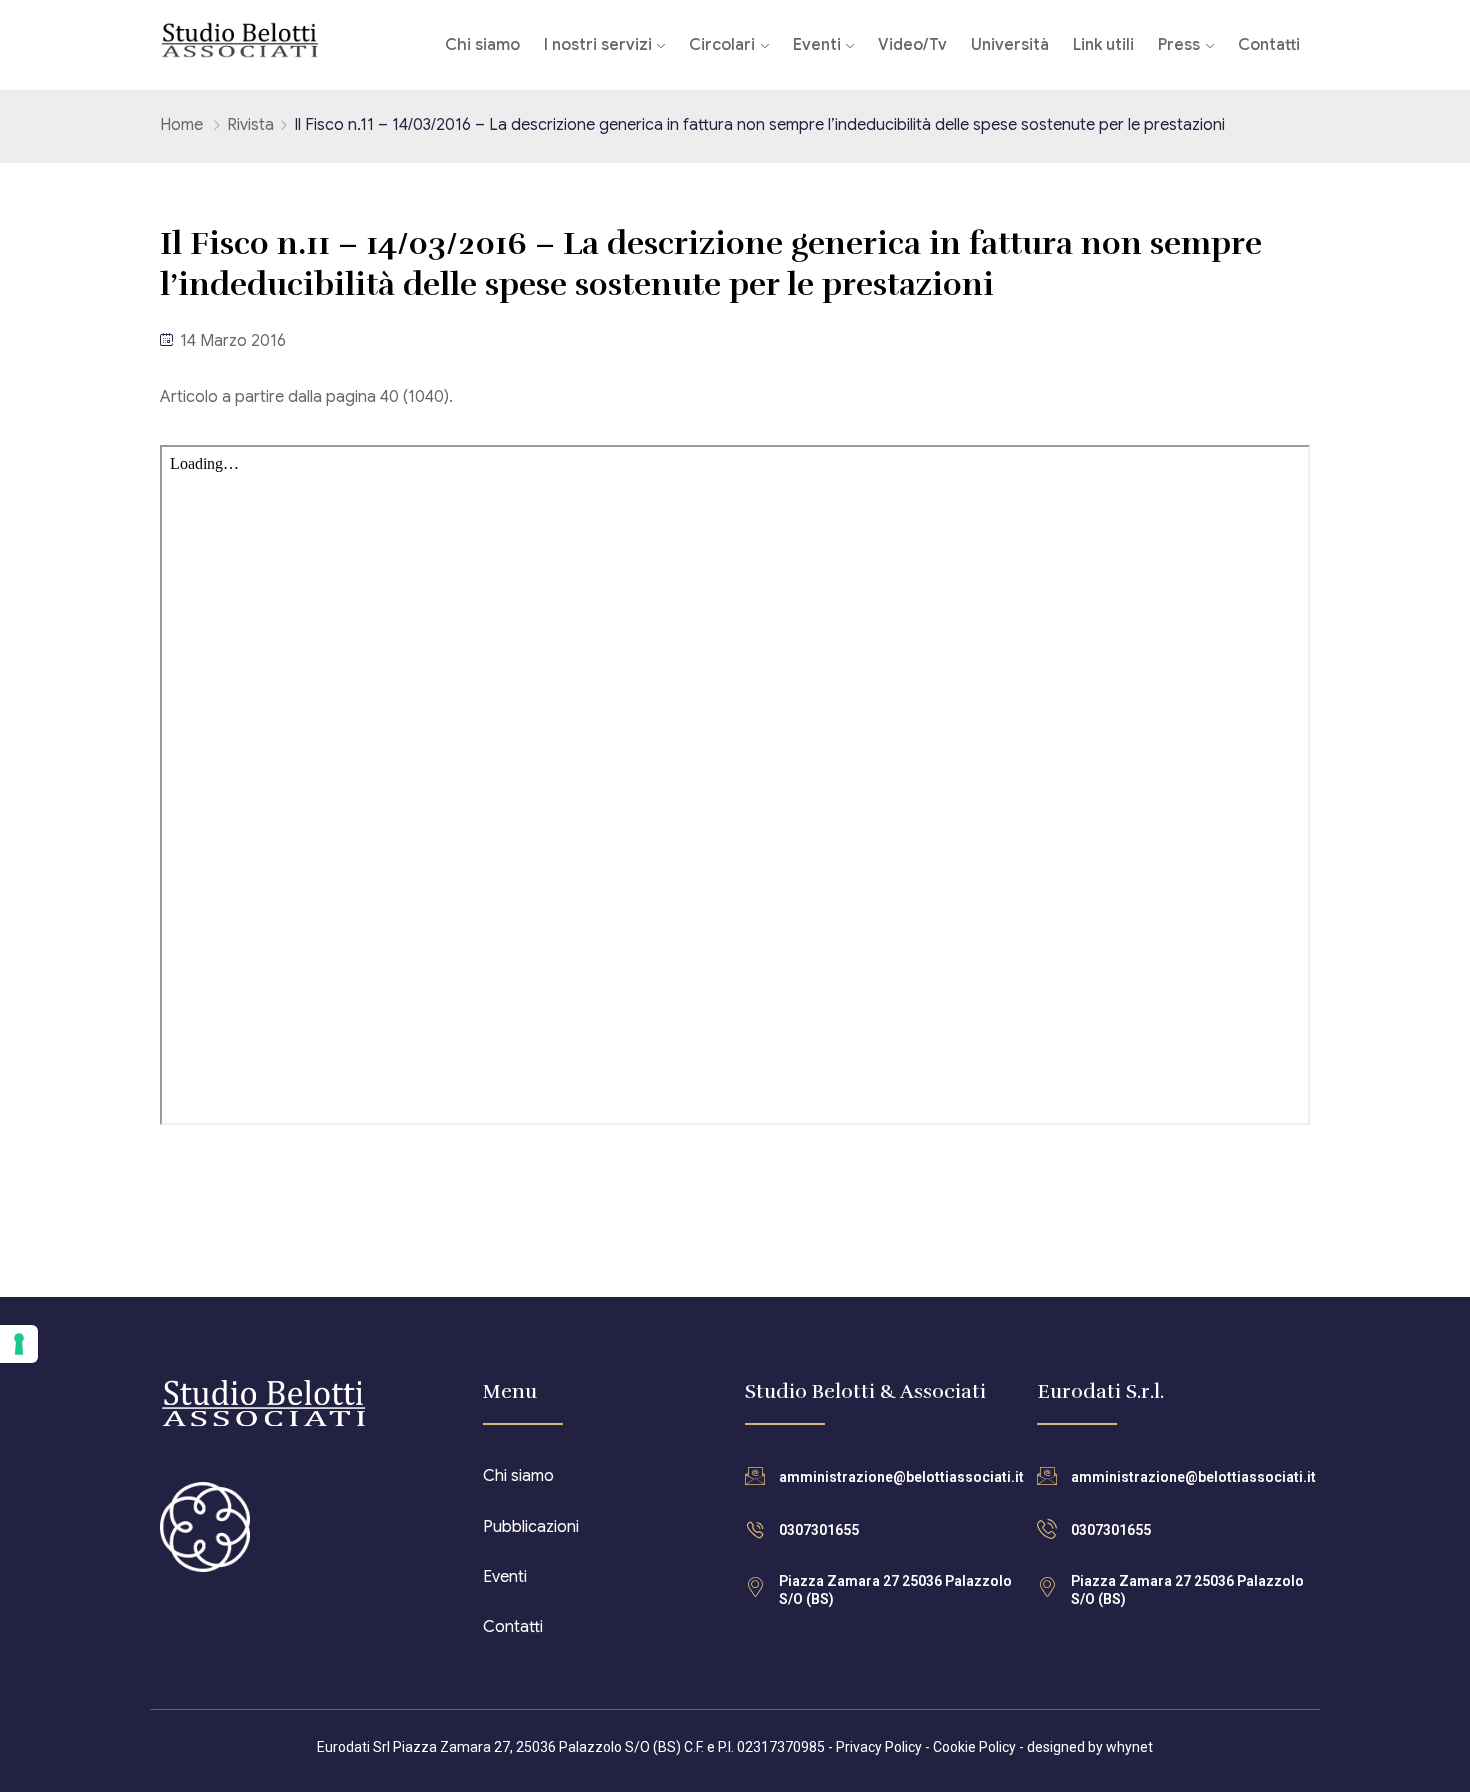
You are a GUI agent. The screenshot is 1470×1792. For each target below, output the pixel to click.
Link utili (1103, 45)
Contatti (1269, 45)
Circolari (722, 45)
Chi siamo (482, 45)
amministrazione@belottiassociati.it (901, 1477)
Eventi (817, 45)
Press (1179, 45)
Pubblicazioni (531, 1527)
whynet (1129, 1747)
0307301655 (819, 1530)
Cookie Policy (974, 1747)
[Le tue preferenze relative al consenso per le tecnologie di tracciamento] (19, 1344)
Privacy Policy (879, 1747)
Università (1010, 45)
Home (181, 125)
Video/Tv (912, 45)
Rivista (250, 125)
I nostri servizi (598, 45)
